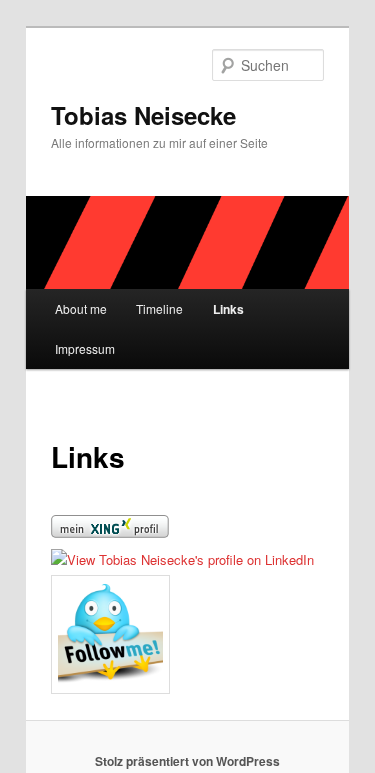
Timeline (159, 308)
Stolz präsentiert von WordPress (187, 761)
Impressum (85, 348)
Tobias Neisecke (143, 115)
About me (81, 308)
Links (228, 309)
